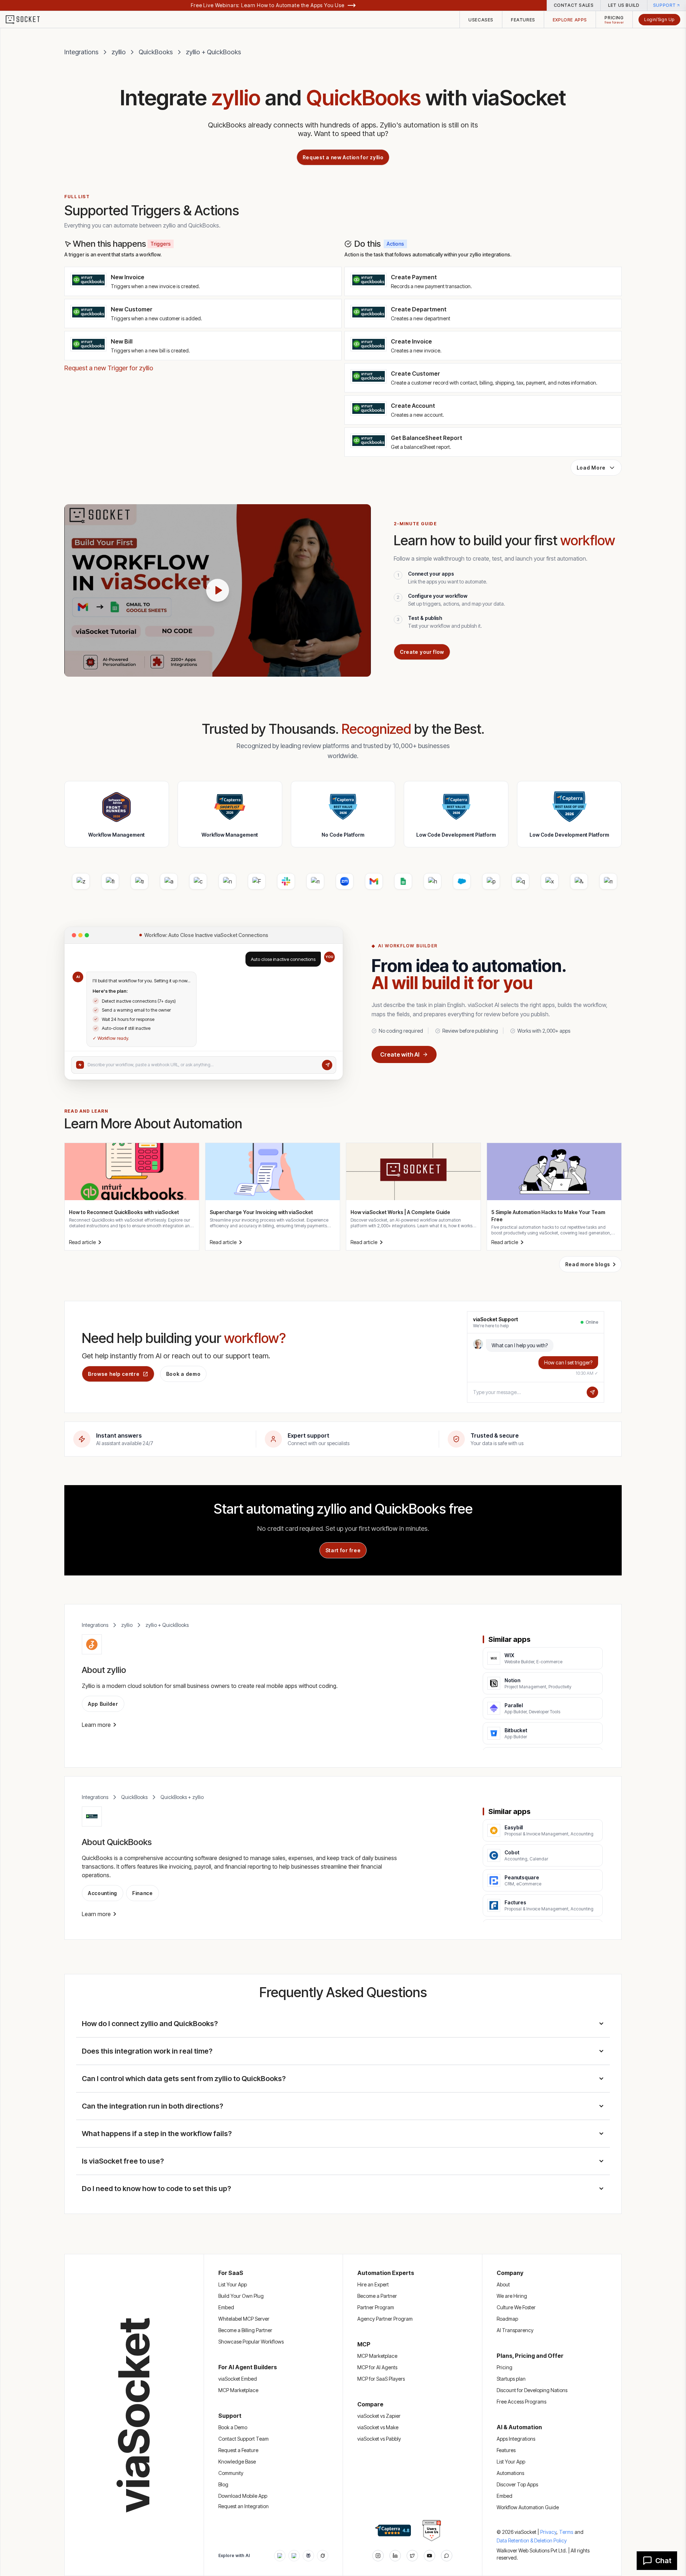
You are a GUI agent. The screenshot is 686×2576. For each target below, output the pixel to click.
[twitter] (412, 2556)
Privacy (549, 2532)
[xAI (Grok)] (323, 2556)
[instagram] (378, 2556)
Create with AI (400, 1054)
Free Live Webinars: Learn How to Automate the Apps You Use (268, 5)
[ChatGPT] (280, 2556)
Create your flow (422, 652)
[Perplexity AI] (308, 2556)
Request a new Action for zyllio (343, 157)
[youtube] (429, 2556)
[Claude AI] (294, 2556)
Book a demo (183, 1374)
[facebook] (395, 2556)
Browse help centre (114, 1374)
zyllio (119, 52)
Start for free (343, 1550)
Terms (566, 2532)
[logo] (27, 20)
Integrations (81, 52)
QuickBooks (156, 52)
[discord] (447, 2556)
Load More (591, 468)
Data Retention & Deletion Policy (532, 2540)
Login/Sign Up (659, 19)
